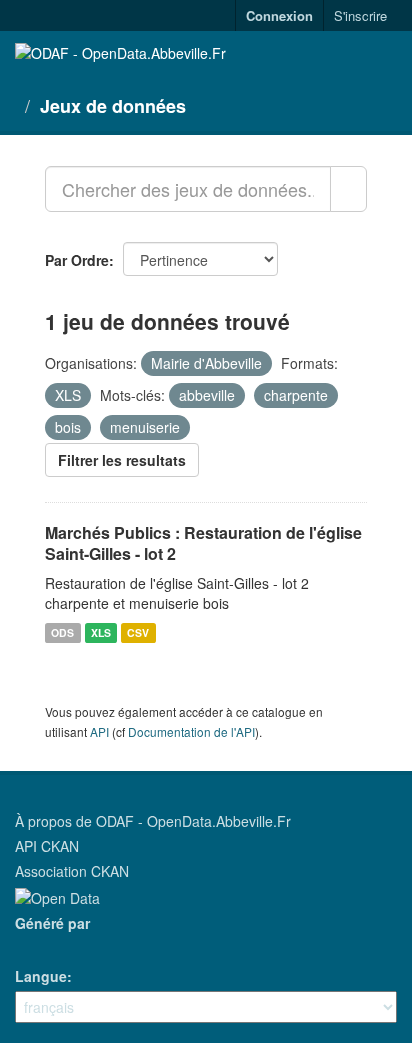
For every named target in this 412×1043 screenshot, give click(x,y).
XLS (101, 632)
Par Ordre (77, 260)
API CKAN (47, 846)
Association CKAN (72, 871)
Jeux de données (113, 106)
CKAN (49, 945)
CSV (138, 632)
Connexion (279, 15)
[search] (348, 189)
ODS (62, 632)
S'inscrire (360, 15)
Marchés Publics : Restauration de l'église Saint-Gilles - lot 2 (203, 543)
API (99, 731)
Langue (41, 976)
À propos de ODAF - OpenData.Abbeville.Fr (153, 821)
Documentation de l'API (191, 731)
